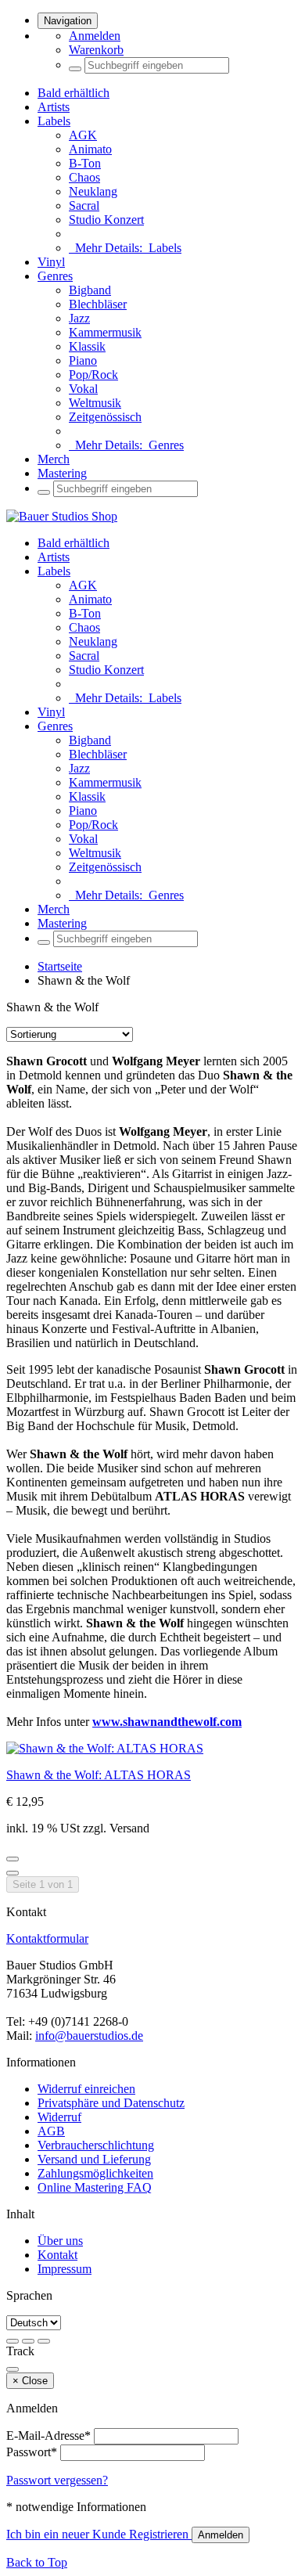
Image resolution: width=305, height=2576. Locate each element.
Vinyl (51, 262)
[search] (75, 69)
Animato (90, 149)
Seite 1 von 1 (43, 1884)
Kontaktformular (47, 1938)
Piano (83, 360)
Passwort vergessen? (57, 2480)
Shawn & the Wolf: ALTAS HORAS (99, 1775)
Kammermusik (105, 332)
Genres (55, 276)
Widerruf (59, 2117)
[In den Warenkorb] (13, 1873)
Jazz (79, 318)
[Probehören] (13, 1859)
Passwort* (32, 2452)
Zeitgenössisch (105, 417)
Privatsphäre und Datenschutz (111, 2103)
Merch (54, 459)
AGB (51, 2131)
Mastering (62, 473)
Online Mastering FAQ (95, 2187)
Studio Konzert (106, 220)
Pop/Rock (93, 375)
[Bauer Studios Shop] (62, 516)
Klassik (87, 346)
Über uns (60, 2241)
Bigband (90, 290)
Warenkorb (96, 50)
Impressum (65, 2269)
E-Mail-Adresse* (48, 2435)
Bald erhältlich (74, 93)
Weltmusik (95, 403)
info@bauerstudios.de (89, 2036)
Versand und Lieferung (94, 2159)
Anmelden (95, 36)
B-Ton (85, 163)
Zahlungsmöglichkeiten (95, 2173)
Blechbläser (98, 304)
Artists (54, 107)
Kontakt (57, 2255)
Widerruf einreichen (86, 2089)
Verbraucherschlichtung (96, 2145)
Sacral (84, 205)
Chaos (84, 177)
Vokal (83, 389)
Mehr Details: (125, 248)
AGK (83, 135)
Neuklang (93, 191)
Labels (54, 121)
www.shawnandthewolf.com (167, 1722)
